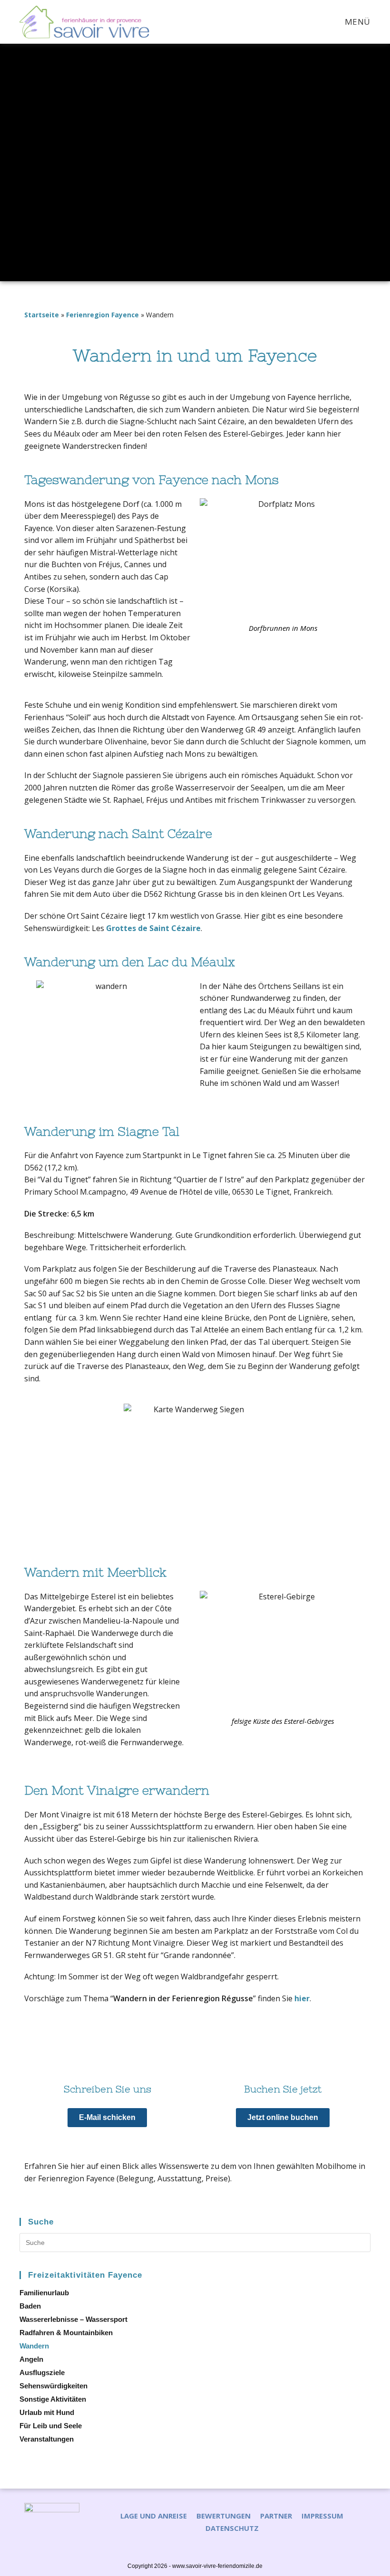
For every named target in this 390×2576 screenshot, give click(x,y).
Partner (276, 2516)
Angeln (31, 2359)
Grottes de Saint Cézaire (152, 928)
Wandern (34, 2346)
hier (302, 1998)
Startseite (42, 315)
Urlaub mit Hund (47, 2412)
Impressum (322, 2516)
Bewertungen (224, 2516)
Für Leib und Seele (51, 2426)
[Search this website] (195, 2242)
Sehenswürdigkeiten (54, 2386)
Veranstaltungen (47, 2439)
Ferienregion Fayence (102, 315)
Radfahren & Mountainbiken (66, 2333)
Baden (30, 2306)
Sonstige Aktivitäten (53, 2399)
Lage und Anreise (154, 2516)
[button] (107, 2118)
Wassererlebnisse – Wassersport (73, 2319)
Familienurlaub (44, 2293)
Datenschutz (232, 2528)
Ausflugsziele (42, 2372)
